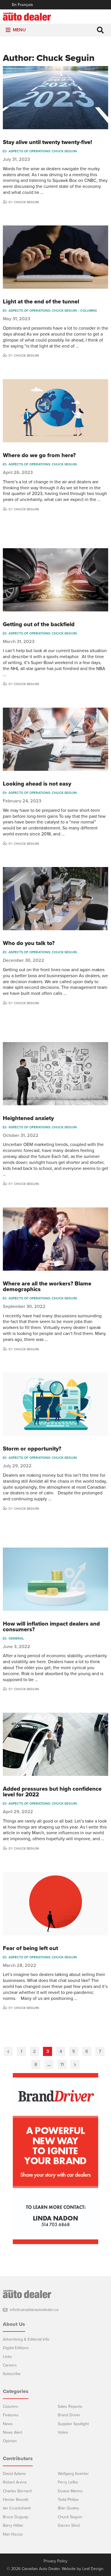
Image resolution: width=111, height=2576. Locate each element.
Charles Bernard (17, 2491)
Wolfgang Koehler (73, 2474)
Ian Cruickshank (17, 2508)
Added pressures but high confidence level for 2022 (52, 1792)
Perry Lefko (68, 2482)
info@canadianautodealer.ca (34, 2310)
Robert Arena (15, 2482)
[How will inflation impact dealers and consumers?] (55, 1579)
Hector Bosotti (16, 2500)
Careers (10, 2365)
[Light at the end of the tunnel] (55, 257)
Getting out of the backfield (39, 625)
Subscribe (12, 2374)
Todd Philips (68, 2500)
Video (63, 2432)
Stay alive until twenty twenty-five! (47, 142)
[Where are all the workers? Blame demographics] (55, 1239)
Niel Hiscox (13, 2534)
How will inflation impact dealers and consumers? (51, 1627)
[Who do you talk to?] (55, 899)
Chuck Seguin (26, 202)
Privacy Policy (55, 2561)
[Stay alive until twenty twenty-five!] (55, 98)
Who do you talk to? (29, 943)
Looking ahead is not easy (37, 784)
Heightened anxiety (28, 1118)
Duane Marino (70, 2491)
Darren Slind (69, 2525)
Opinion (10, 2441)
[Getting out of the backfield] (55, 580)
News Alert (13, 2432)
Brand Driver (69, 2415)
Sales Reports (70, 2406)
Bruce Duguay (16, 2517)
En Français (22, 5)
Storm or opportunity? (32, 1449)
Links (7, 2357)
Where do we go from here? (39, 455)
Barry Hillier (13, 2525)
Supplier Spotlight (73, 2424)
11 (62, 2065)
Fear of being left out (30, 1948)
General (16, 1638)
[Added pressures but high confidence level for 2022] (55, 1744)
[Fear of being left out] (55, 1904)
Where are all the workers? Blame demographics (47, 1287)
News (8, 2424)
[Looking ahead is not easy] (55, 739)
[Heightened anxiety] (55, 1074)
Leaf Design (93, 2569)
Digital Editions (16, 2348)
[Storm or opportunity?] (55, 1404)
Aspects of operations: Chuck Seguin (43, 151)
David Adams (14, 2474)
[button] (19, 30)
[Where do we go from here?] (55, 411)
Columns (89, 311)
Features (11, 2415)
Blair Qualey (68, 2508)
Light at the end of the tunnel (41, 302)
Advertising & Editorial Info (26, 2339)
